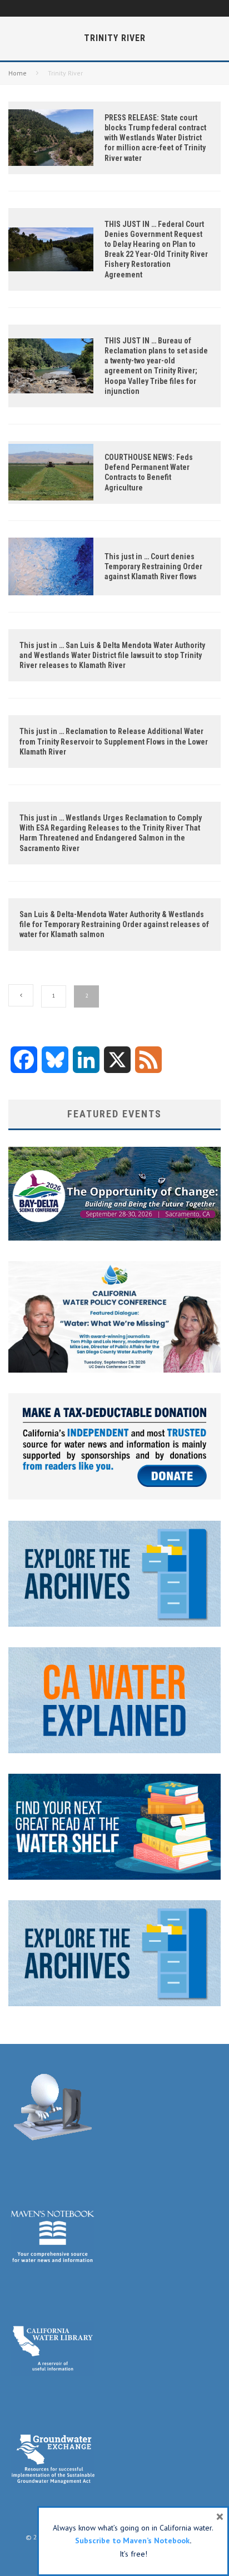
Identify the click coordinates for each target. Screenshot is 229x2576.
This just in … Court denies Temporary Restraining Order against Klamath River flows (153, 566)
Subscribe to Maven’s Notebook (132, 2540)
